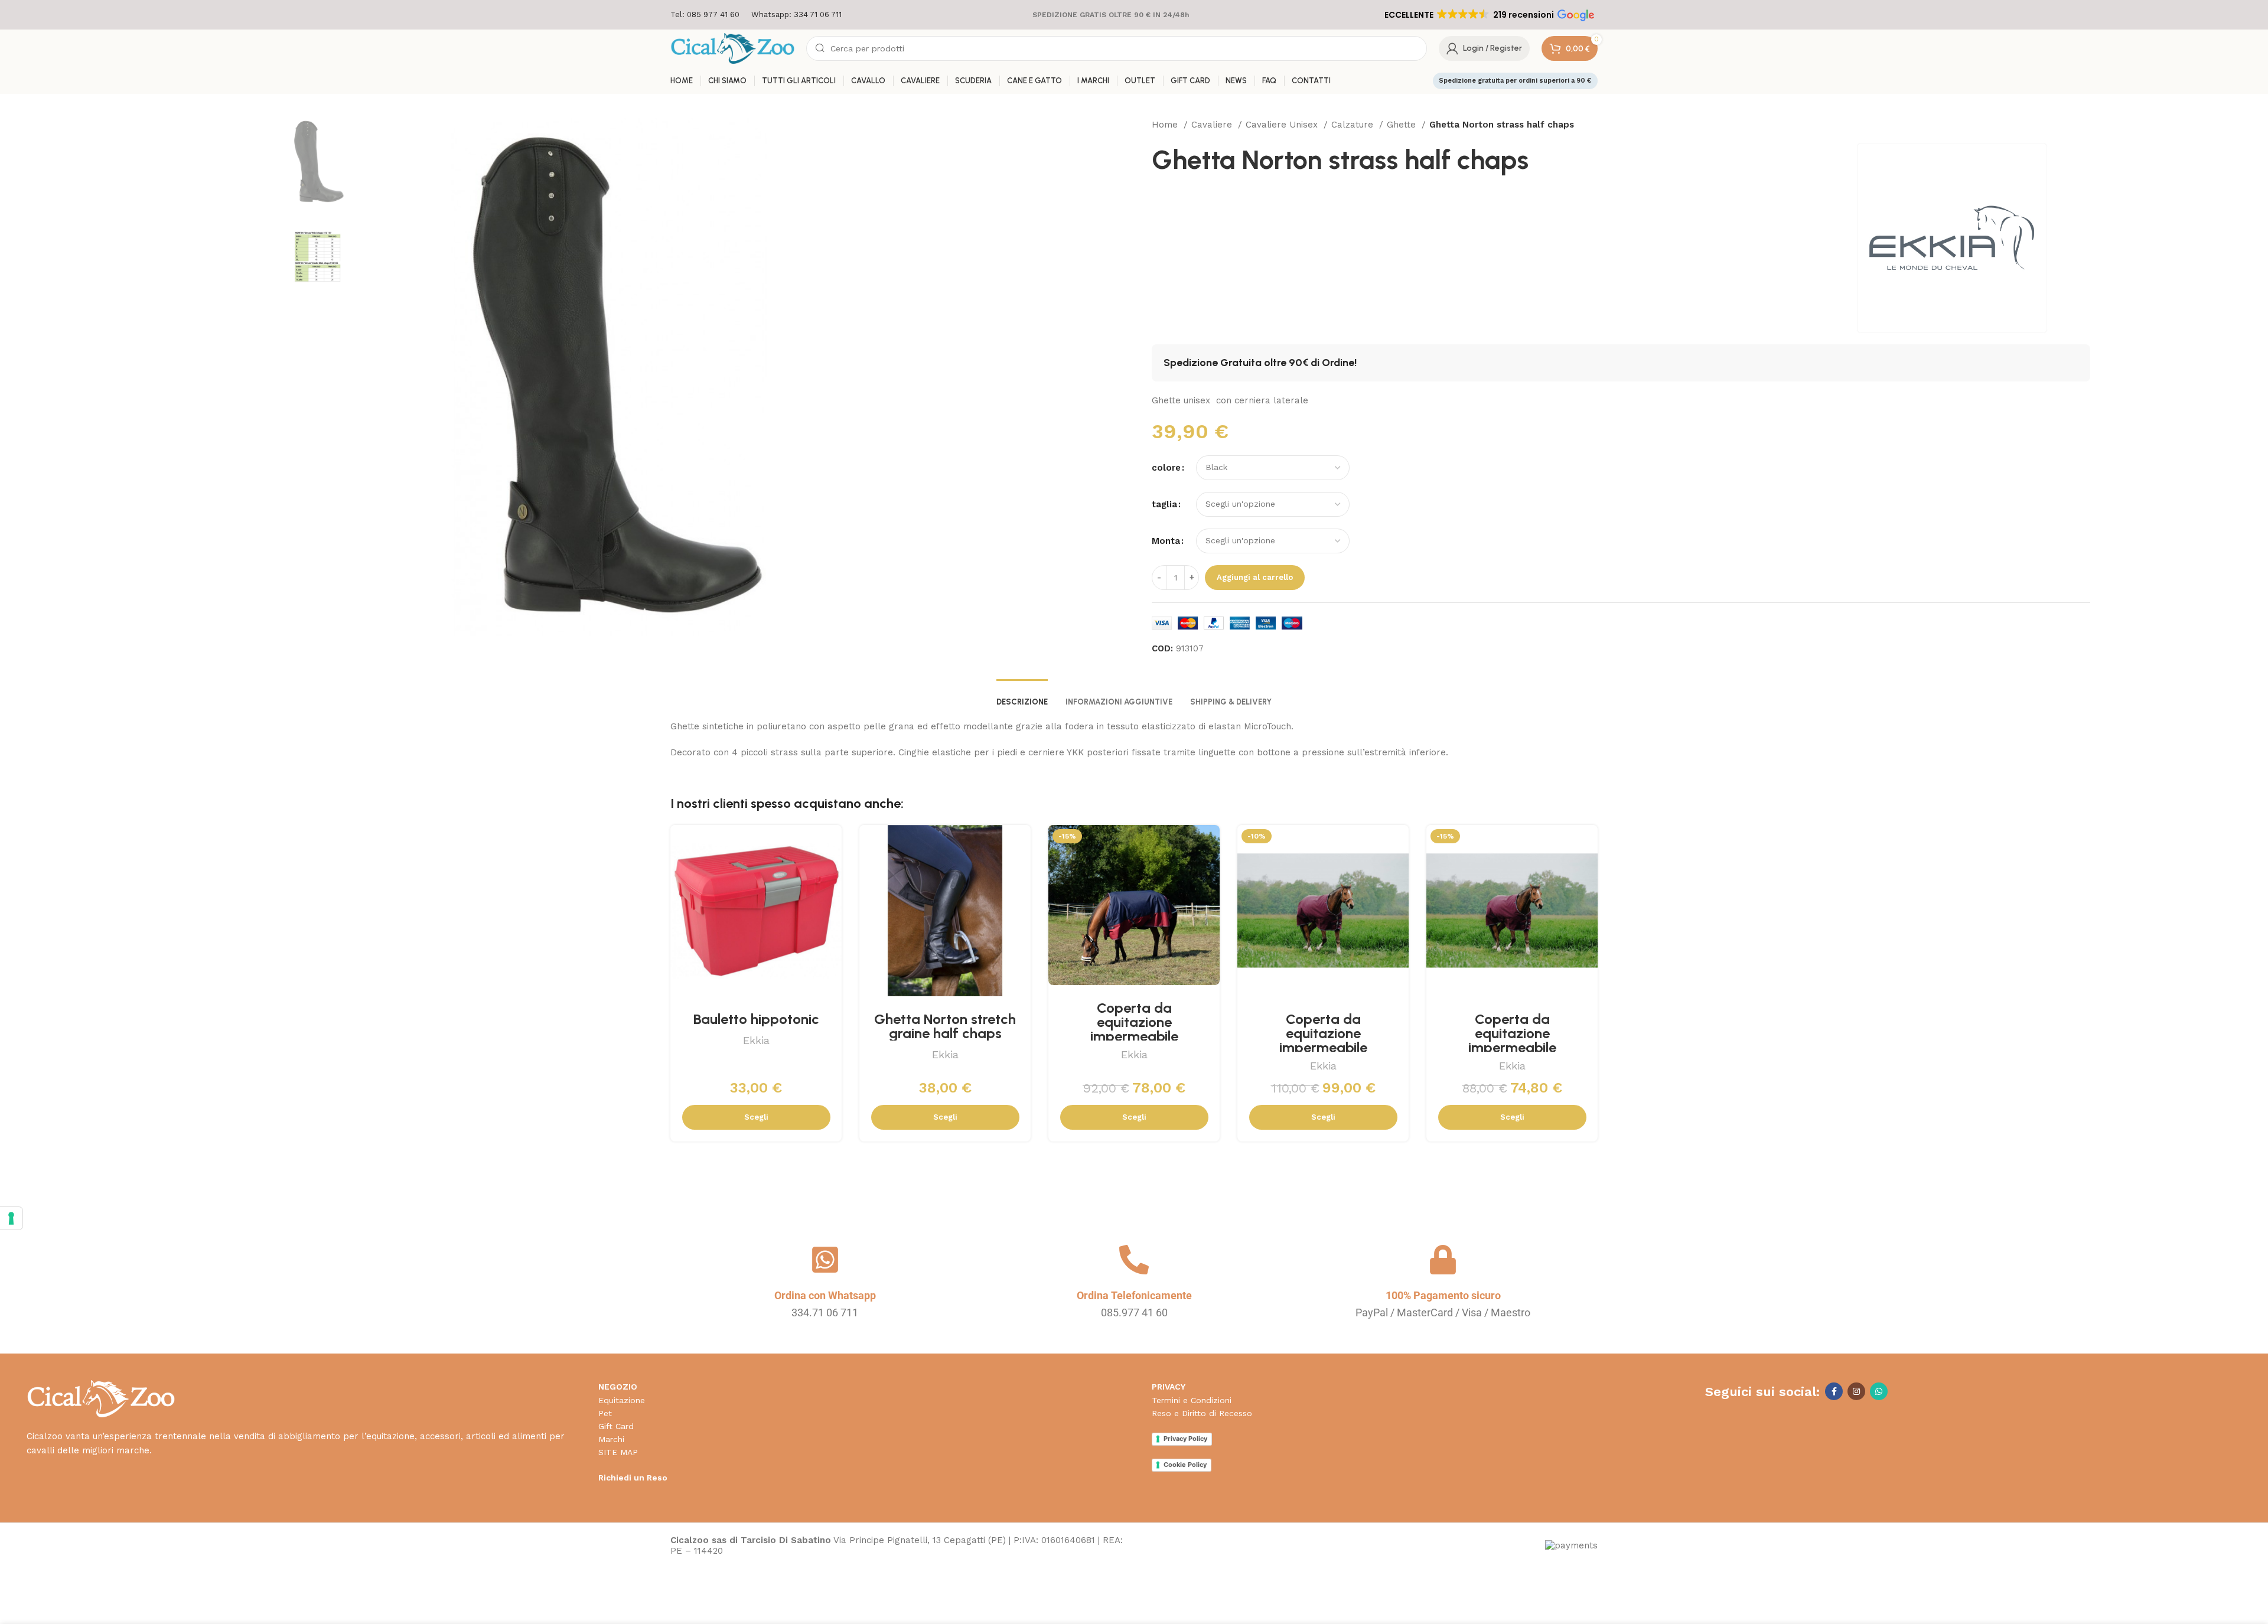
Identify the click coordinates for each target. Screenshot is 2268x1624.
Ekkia (756, 1040)
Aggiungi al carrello (1255, 577)
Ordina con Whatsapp (825, 1295)
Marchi (611, 1439)
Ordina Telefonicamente (1134, 1295)
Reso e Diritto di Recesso (1202, 1413)
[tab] (1022, 696)
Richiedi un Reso (633, 1478)
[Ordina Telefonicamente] (1134, 1260)
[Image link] (101, 1398)
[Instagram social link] (1856, 1391)
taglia (1164, 504)
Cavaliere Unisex (1283, 125)
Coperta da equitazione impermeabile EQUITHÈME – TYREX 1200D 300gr (1323, 1047)
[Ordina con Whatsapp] (825, 1260)
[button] (1488, 15)
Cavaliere (1213, 125)
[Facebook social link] (1834, 1391)
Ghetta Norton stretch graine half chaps (945, 1026)
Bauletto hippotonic (756, 1019)
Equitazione (622, 1400)
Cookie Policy (1185, 1465)
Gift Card (616, 1426)
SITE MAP (618, 1452)
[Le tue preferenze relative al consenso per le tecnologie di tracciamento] (11, 1218)
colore (1166, 468)
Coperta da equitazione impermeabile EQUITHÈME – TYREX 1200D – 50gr (1134, 1036)
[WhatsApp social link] (1879, 1391)
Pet (605, 1413)
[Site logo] (732, 48)
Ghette (1403, 125)
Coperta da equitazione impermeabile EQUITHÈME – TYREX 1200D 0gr (1512, 1047)
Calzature (1354, 125)
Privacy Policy (1185, 1439)
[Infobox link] (705, 15)
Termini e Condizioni (1192, 1400)
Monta (1166, 541)
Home (1166, 125)
